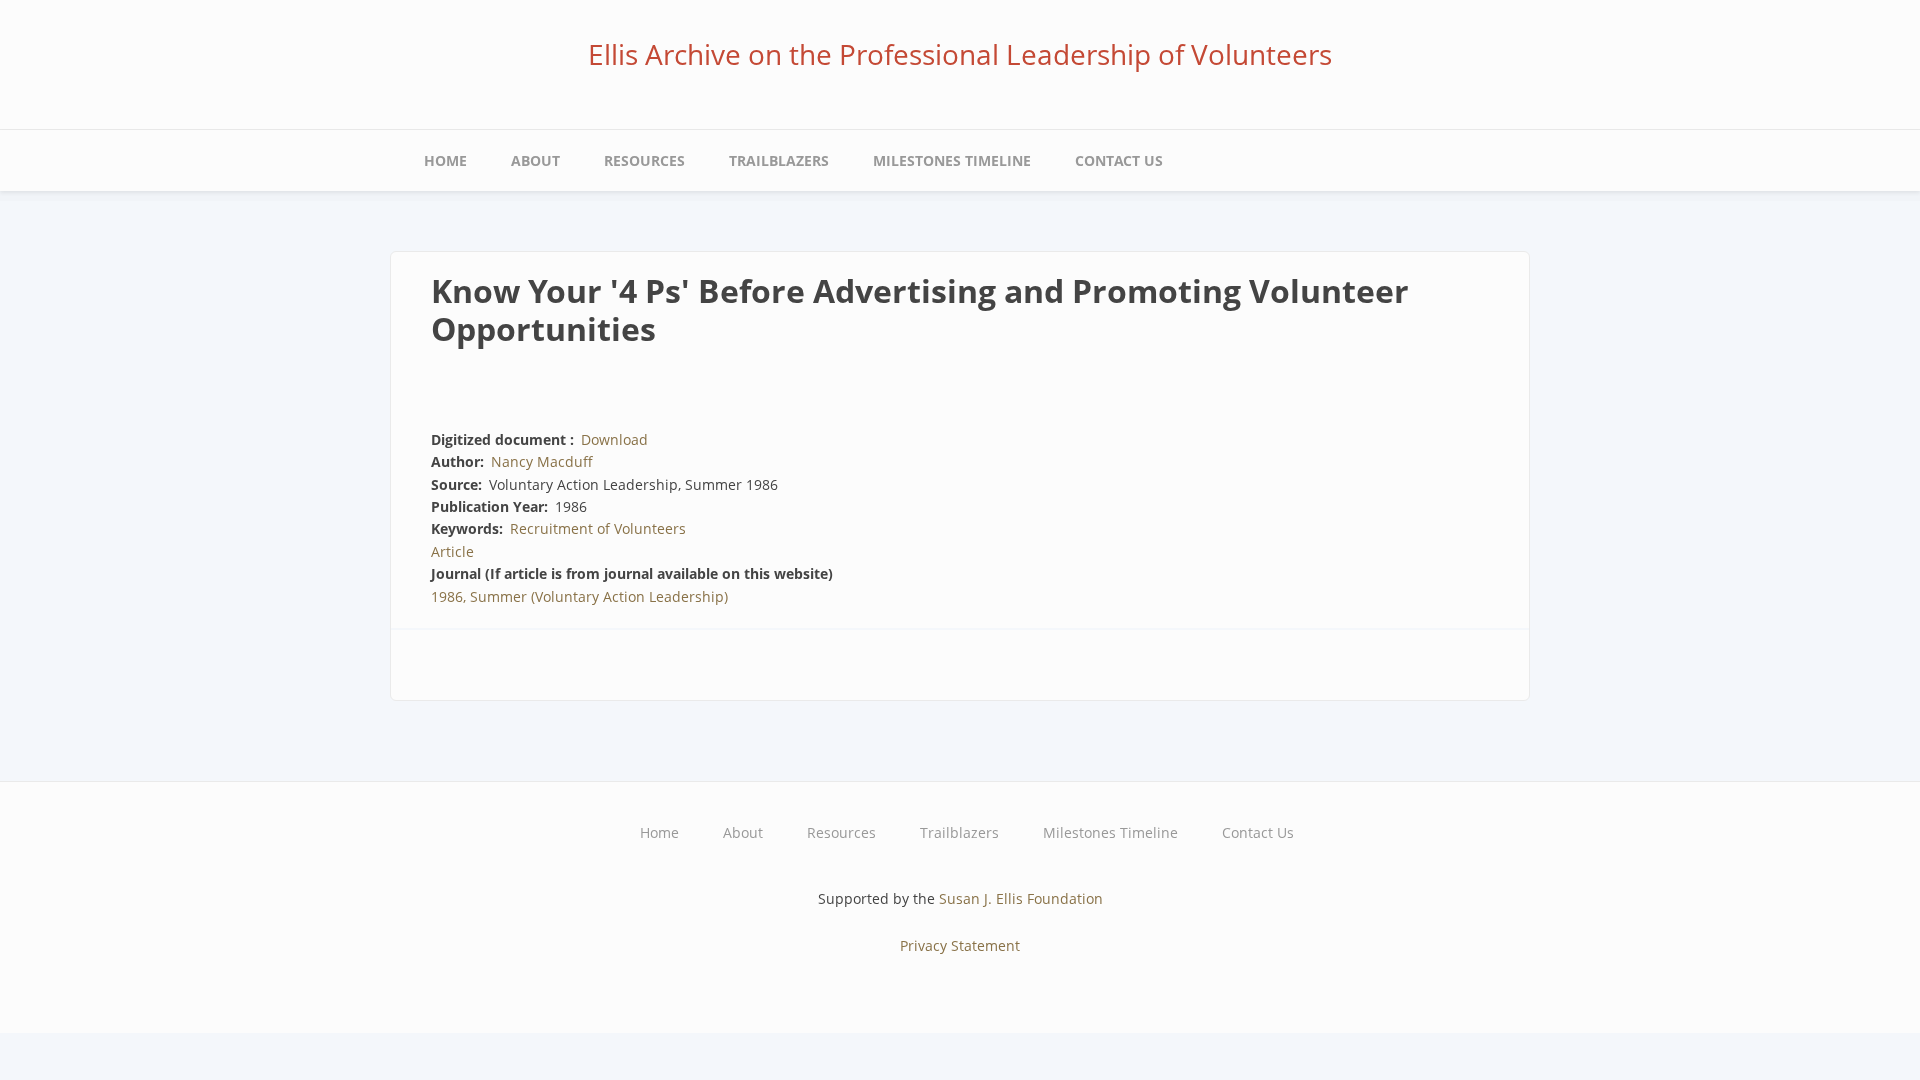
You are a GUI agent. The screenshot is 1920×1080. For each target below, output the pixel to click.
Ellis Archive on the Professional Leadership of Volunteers (960, 54)
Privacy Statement (960, 945)
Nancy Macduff (542, 461)
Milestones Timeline (952, 160)
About (535, 160)
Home (445, 160)
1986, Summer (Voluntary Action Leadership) (579, 596)
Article (452, 551)
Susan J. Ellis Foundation (1021, 898)
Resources (644, 160)
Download (614, 439)
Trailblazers (779, 160)
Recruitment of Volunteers (598, 528)
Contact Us (1119, 160)
